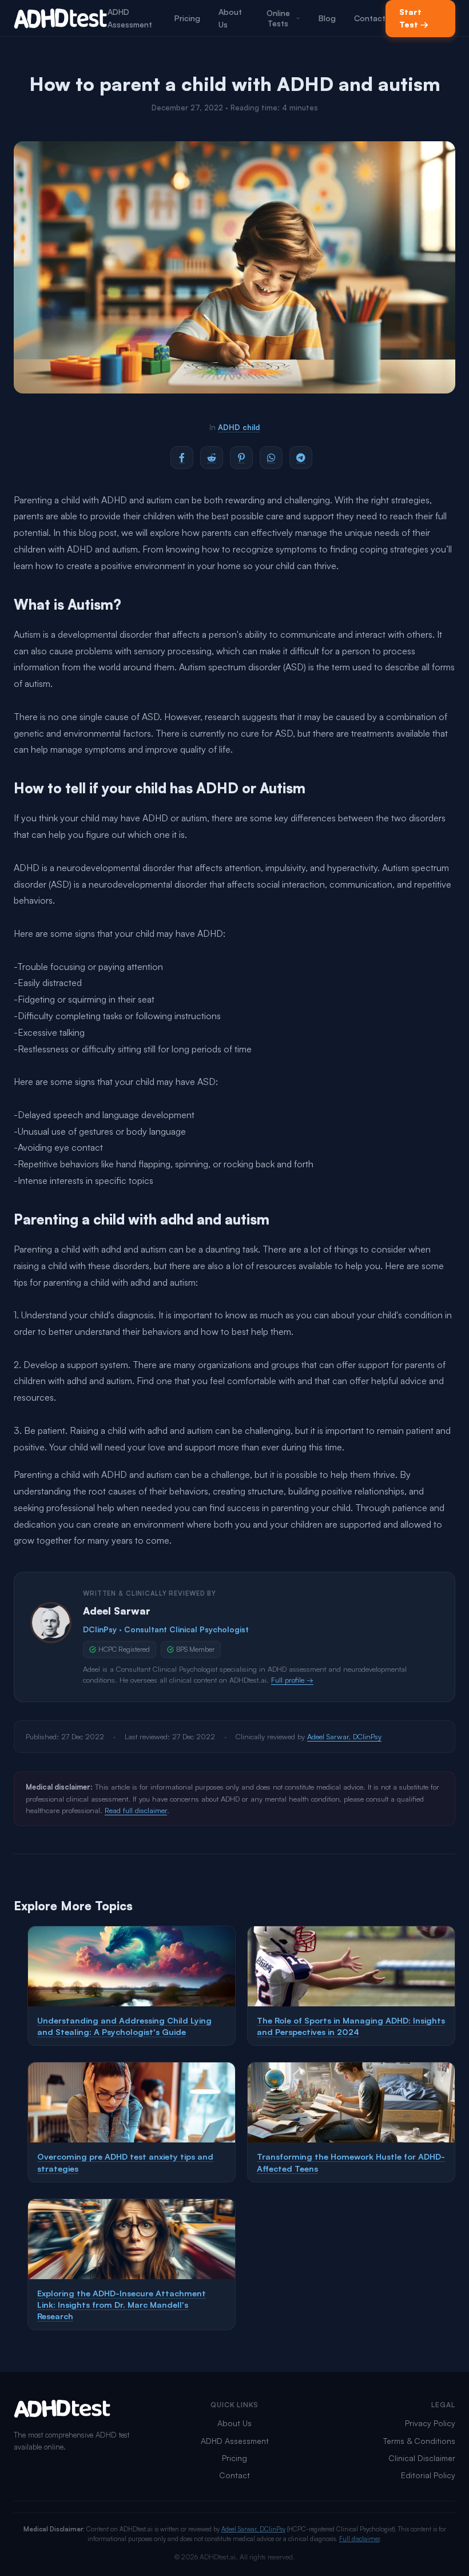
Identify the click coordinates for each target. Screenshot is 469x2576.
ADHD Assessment (130, 18)
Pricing (187, 18)
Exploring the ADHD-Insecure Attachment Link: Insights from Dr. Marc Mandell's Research (122, 2304)
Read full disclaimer (136, 1810)
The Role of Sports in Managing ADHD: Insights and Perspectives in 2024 (351, 2026)
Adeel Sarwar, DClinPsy (344, 1736)
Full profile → (292, 1680)
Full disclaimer (359, 2539)
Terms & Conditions (419, 2441)
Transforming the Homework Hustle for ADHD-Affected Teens (351, 2162)
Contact (370, 18)
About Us (230, 18)
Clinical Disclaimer (422, 2458)
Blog (327, 18)
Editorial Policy (428, 2475)
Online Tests (278, 18)
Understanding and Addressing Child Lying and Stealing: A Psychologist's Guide (124, 2026)
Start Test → (414, 18)
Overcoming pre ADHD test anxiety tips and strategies (125, 2162)
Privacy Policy (430, 2423)
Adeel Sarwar (117, 1611)
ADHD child (239, 427)
